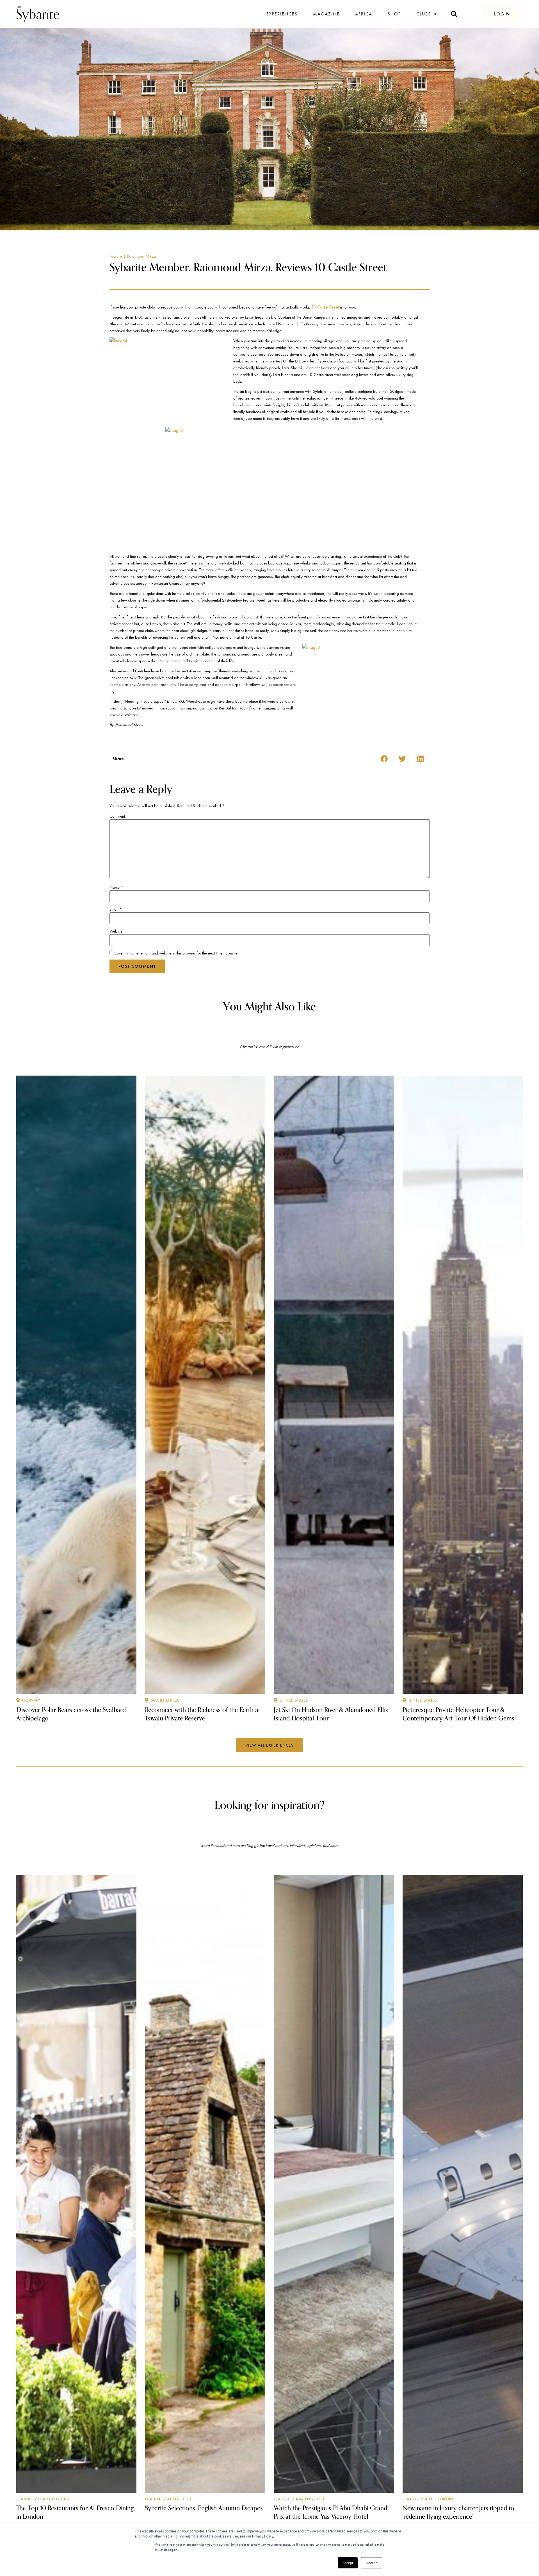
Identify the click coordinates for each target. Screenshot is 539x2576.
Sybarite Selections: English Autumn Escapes (204, 2508)
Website (116, 931)
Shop (394, 14)
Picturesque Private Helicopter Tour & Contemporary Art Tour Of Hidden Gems (458, 1714)
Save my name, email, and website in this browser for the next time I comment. (178, 953)
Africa (364, 14)
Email (116, 909)
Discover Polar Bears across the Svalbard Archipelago (71, 1714)
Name (116, 887)
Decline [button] (372, 2563)
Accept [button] (348, 2563)
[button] (502, 14)
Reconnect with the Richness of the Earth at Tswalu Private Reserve (203, 1714)
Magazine (326, 14)
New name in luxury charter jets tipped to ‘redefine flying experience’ (458, 2512)
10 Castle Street (325, 307)
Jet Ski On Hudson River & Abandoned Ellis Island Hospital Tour (331, 1714)
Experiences (282, 14)
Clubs (424, 14)
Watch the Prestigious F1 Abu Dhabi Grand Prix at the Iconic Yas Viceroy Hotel (330, 2512)
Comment (117, 816)
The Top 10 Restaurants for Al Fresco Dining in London (75, 2512)
